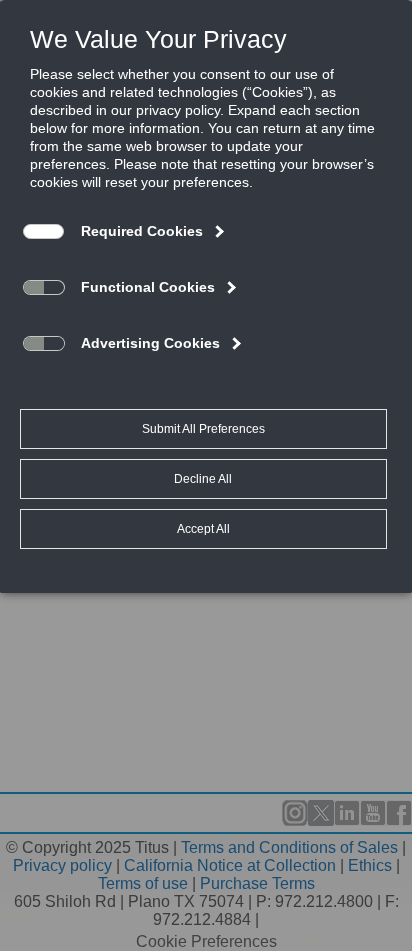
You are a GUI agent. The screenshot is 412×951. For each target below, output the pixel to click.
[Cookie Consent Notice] (206, 297)
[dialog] (206, 296)
